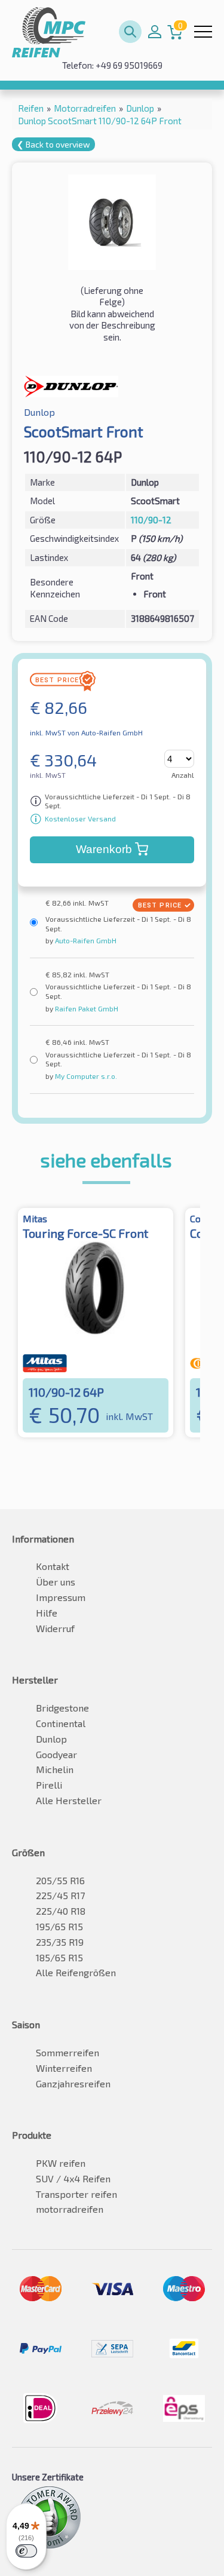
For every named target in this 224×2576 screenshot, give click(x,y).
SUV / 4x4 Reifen (73, 2178)
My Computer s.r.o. (85, 1076)
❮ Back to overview (53, 144)
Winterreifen (64, 2068)
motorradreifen (70, 2209)
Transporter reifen (76, 2194)
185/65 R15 (59, 1957)
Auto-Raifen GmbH (85, 940)
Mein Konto (155, 32)
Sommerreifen (67, 2052)
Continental (61, 1723)
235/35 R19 (60, 1942)
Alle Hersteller (69, 1800)
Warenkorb (104, 849)
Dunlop (51, 1739)
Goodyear (56, 1754)
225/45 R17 (60, 1895)
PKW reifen (61, 2163)
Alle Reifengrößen (76, 1972)
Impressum (61, 1597)
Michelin (55, 1769)
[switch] (26, 2551)
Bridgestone (62, 1708)
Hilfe (47, 1613)
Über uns (56, 1582)
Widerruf (55, 1628)
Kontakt (53, 1566)
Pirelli (49, 1785)
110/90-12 (151, 520)
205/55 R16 (60, 1880)
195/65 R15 (59, 1926)
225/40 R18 (61, 1911)
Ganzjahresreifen (73, 2083)
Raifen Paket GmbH (86, 1008)
